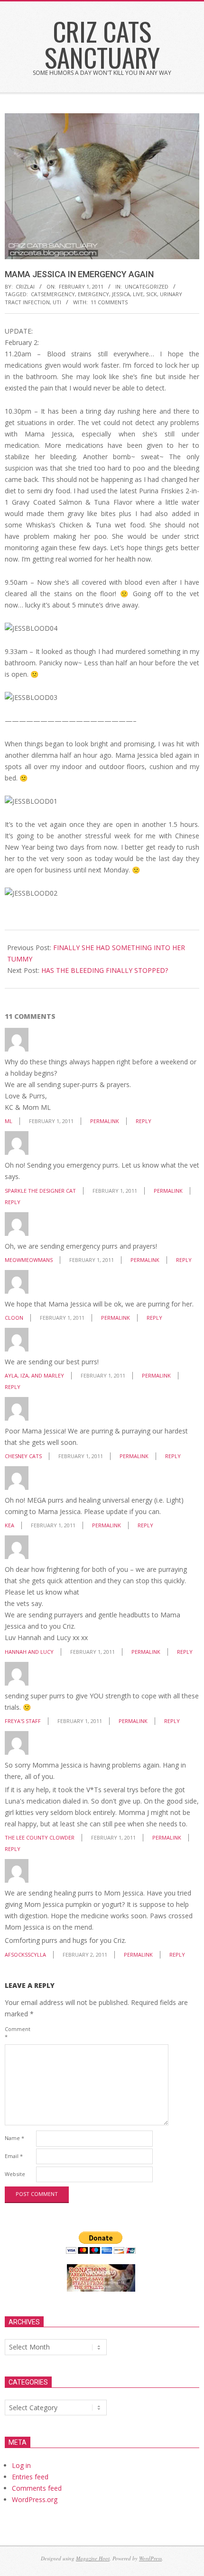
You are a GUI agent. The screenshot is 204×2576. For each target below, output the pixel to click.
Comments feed (37, 2488)
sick (152, 294)
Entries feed (30, 2477)
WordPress (150, 2558)
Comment (18, 2033)
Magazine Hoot (93, 2558)
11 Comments (109, 302)
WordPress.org (35, 2499)
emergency (93, 294)
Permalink (105, 1121)
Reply (144, 1121)
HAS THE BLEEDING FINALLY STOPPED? (105, 970)
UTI (57, 302)
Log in (21, 2465)
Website (15, 2174)
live (138, 294)
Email (14, 2156)
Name (14, 2138)
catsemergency (53, 294)
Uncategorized (147, 286)
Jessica (121, 294)
